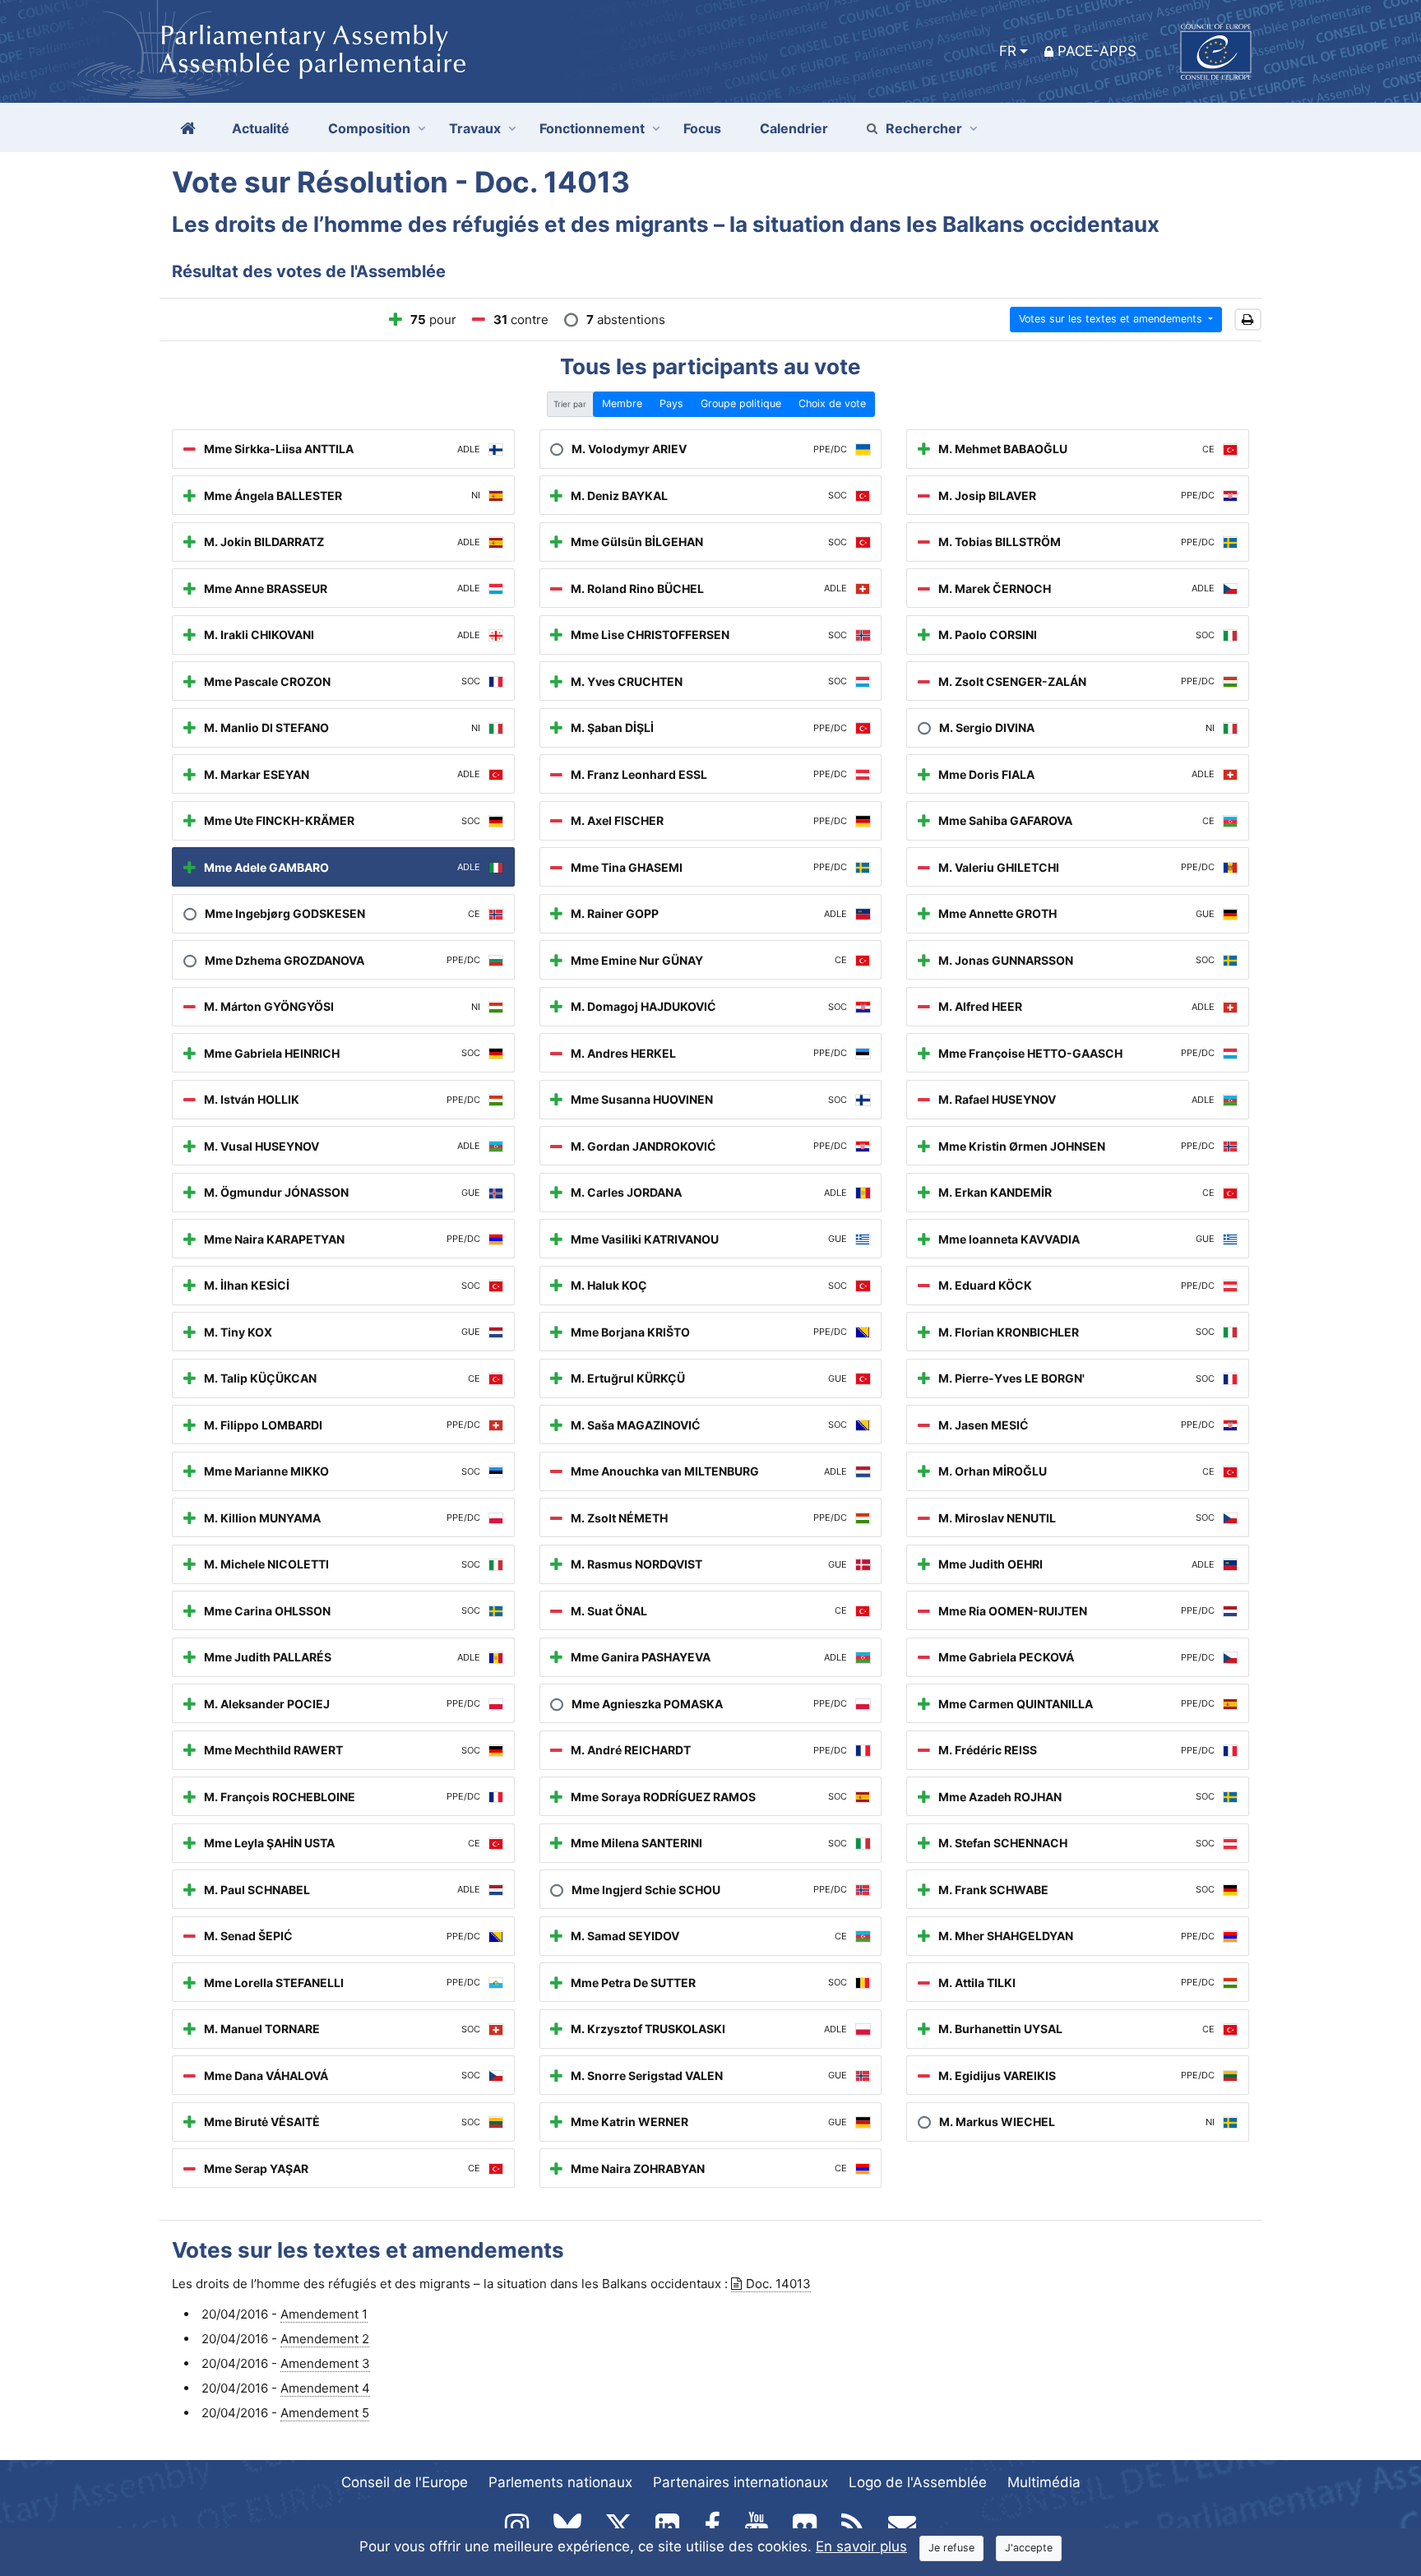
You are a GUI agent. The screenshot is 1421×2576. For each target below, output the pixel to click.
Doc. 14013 (778, 2284)
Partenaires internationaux (741, 2482)
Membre (622, 403)
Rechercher (924, 128)
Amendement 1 (324, 2314)
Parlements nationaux (560, 2482)
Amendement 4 (325, 2388)
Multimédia (1044, 2482)
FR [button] (1008, 51)
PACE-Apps (1097, 51)
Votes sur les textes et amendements (1112, 319)
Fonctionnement (592, 128)
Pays (671, 403)
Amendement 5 (325, 2413)
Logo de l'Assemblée (918, 2482)
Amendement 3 (325, 2363)
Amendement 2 (325, 2339)
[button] (1248, 320)
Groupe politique (741, 403)
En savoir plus (861, 2546)
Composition (369, 128)
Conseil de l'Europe (405, 2482)
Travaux (475, 128)
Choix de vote (832, 403)
